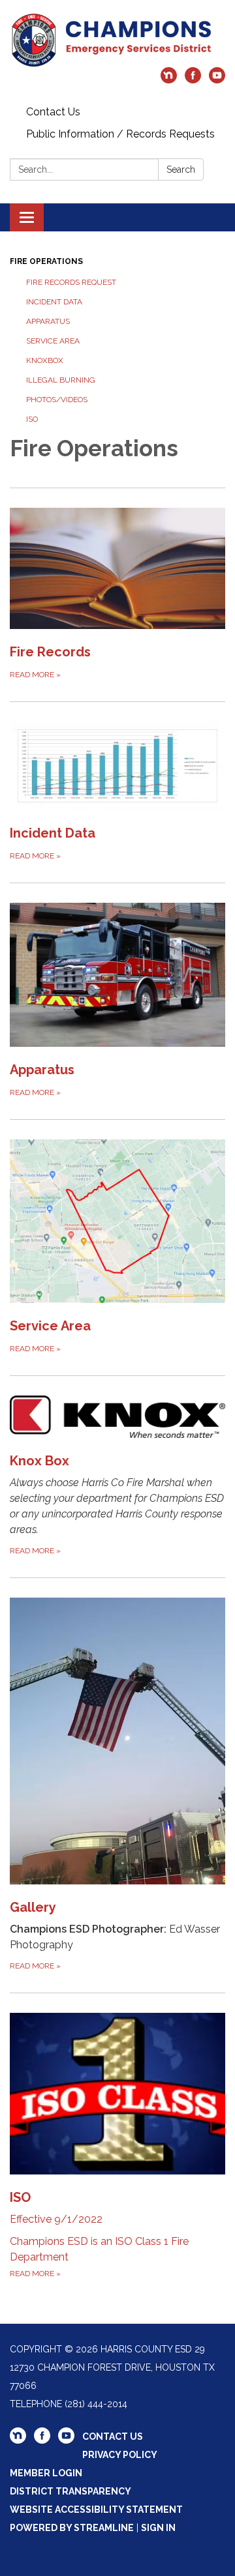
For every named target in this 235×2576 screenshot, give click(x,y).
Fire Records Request (71, 282)
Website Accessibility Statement (96, 2510)
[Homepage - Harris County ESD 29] (117, 40)
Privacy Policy (120, 2455)
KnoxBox (45, 360)
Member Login (46, 2473)
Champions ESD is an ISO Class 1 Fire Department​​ (99, 2234)
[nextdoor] (169, 80)
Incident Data (54, 302)
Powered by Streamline (72, 2528)
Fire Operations (46, 261)
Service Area (53, 341)
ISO (32, 419)
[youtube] (217, 80)
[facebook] (193, 80)
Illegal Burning (61, 380)
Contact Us (53, 112)
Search (181, 169)
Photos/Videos (57, 400)
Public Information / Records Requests (120, 134)
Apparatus (48, 321)
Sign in (158, 2528)
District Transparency (70, 2491)
